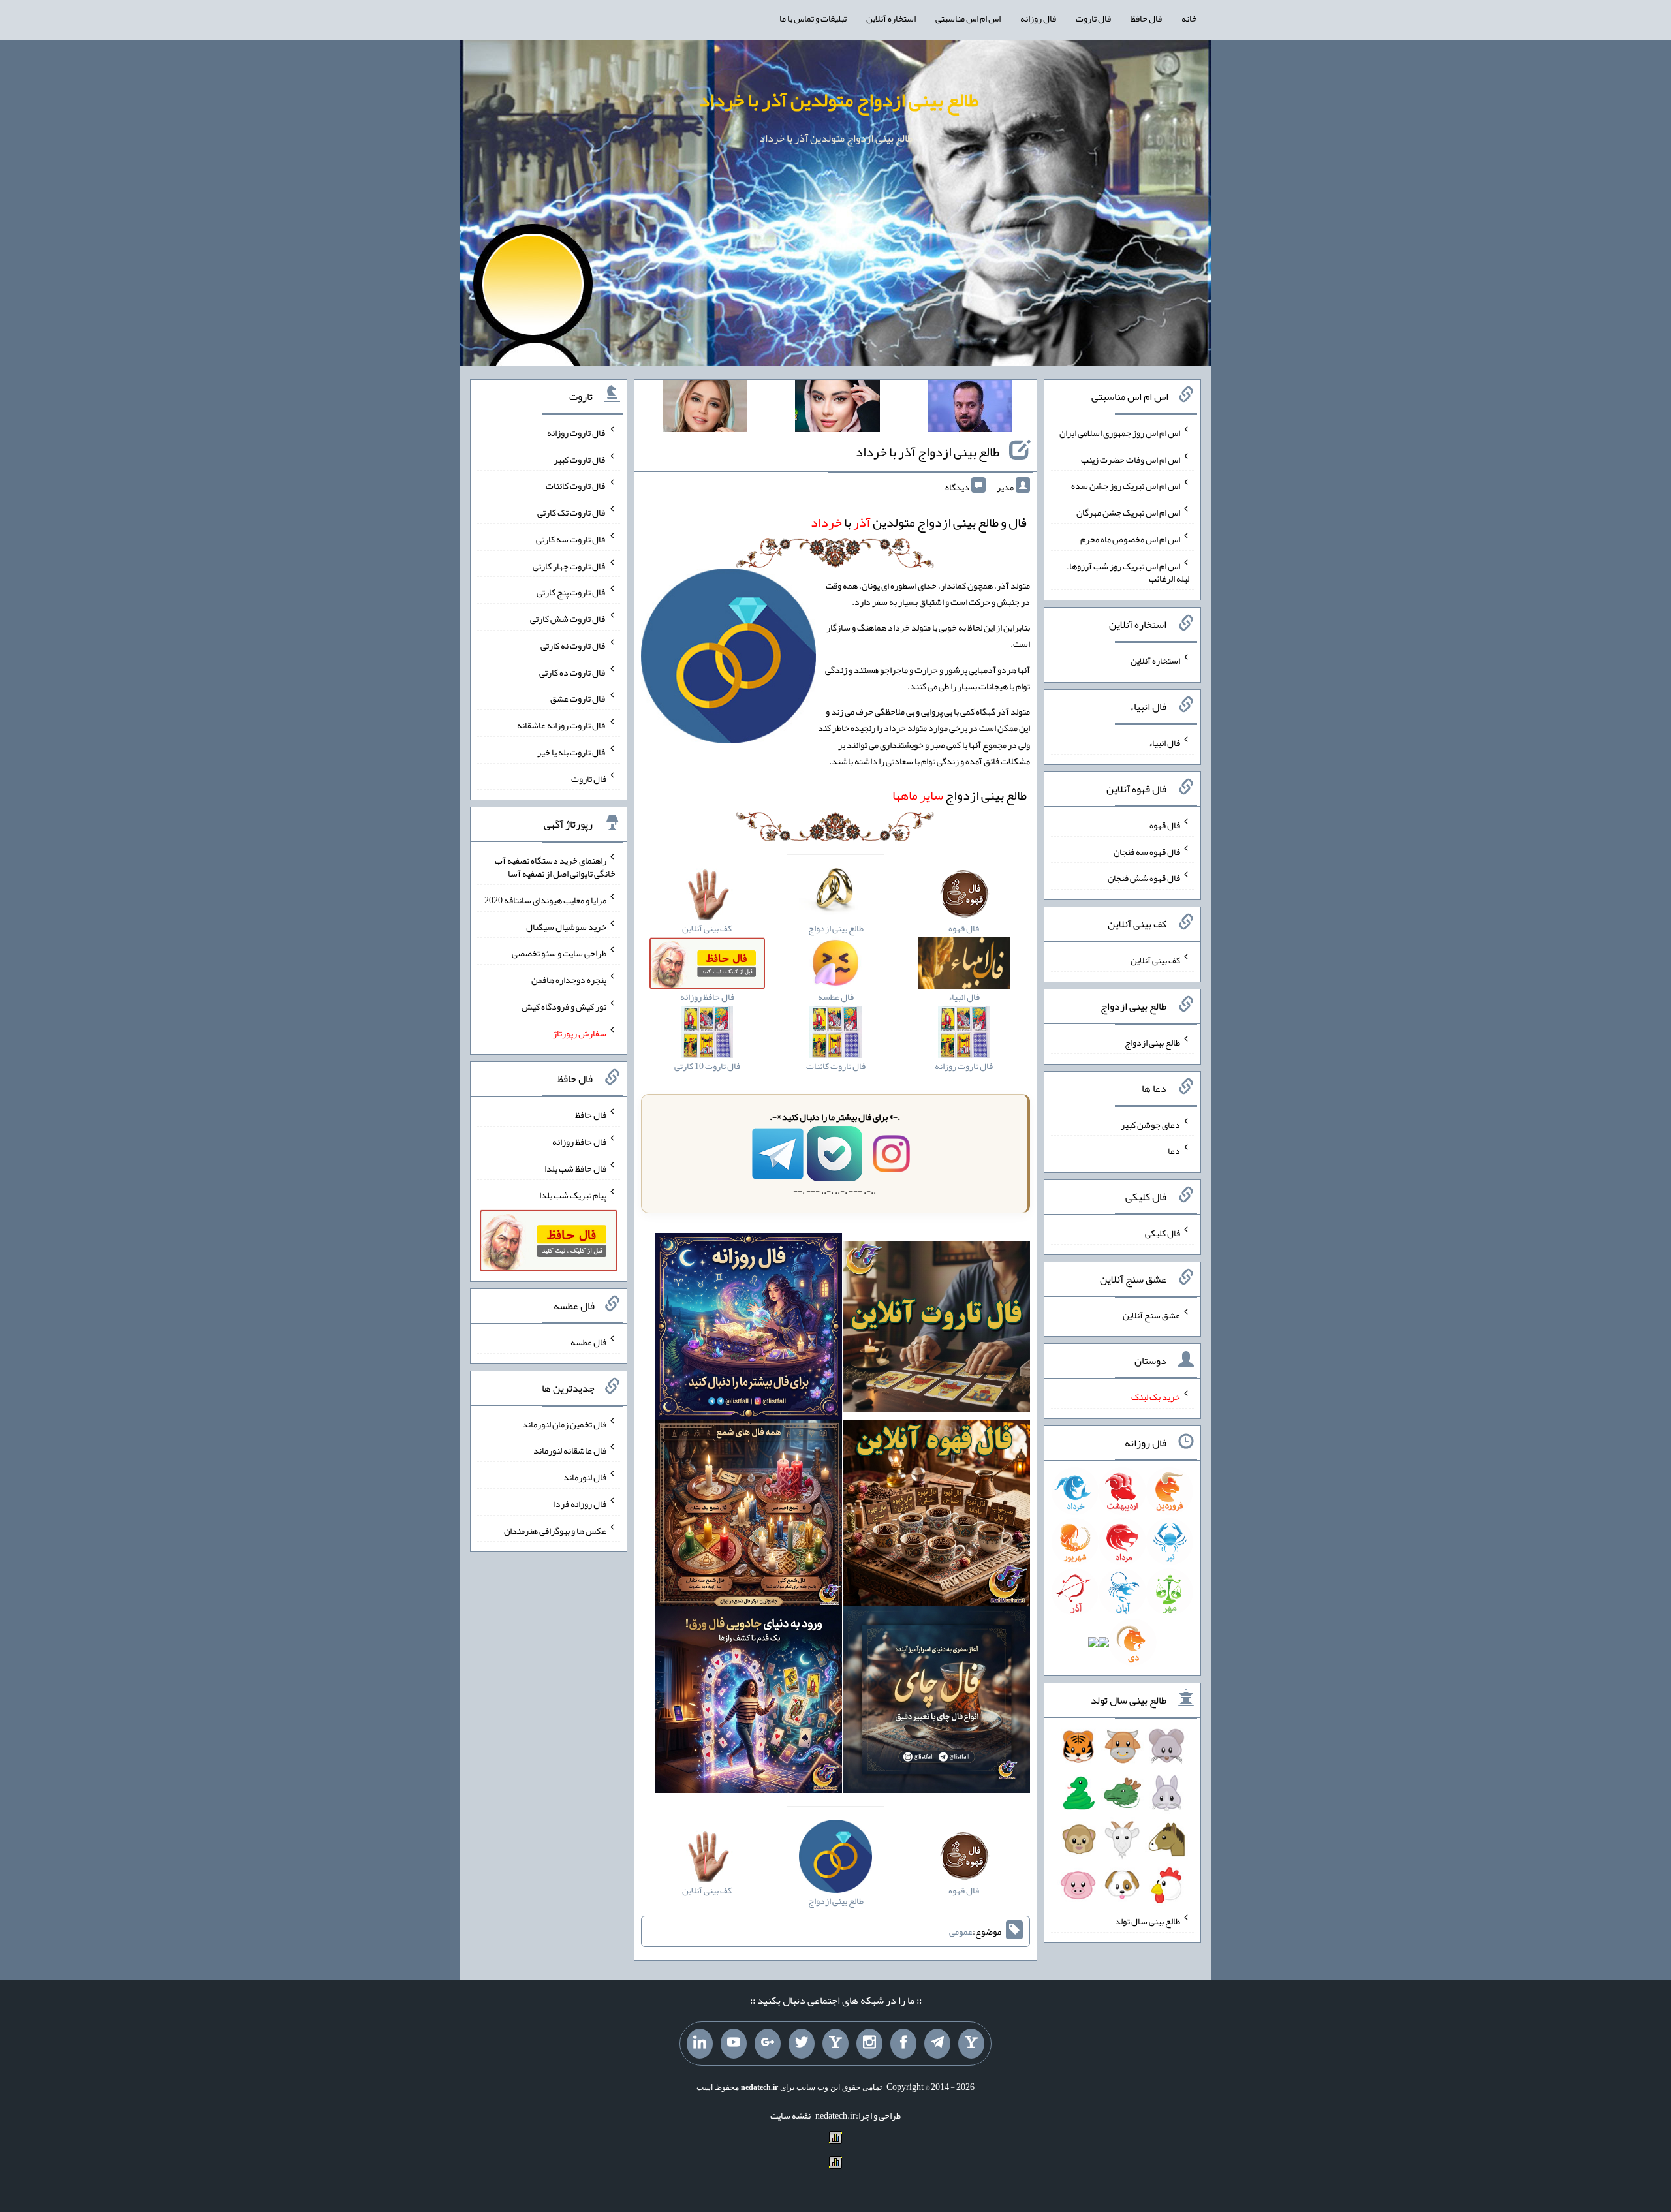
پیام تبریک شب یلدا (573, 1194)
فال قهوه (1165, 825)
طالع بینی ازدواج (960, 795)
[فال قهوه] (937, 1516)
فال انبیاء (1164, 743)
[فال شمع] (749, 1516)
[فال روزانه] (749, 1329)
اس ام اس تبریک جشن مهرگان (1128, 512)
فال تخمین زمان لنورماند (564, 1424)
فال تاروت (1093, 18)
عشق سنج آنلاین (1151, 1315)
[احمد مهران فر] (970, 409)
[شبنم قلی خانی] (705, 409)
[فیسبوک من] (903, 2044)
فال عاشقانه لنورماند (570, 1450)
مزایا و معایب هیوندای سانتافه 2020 (545, 900)
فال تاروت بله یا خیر (572, 752)
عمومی (961, 1931)
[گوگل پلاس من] (768, 2044)
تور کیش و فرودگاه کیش (564, 1006)
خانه (1189, 18)
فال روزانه (1038, 18)
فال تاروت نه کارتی (573, 646)
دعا (1174, 1151)
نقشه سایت (790, 2115)
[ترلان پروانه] (837, 409)
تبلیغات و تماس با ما (813, 18)
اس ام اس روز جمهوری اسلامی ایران (1120, 433)
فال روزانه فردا (580, 1504)
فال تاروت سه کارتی (571, 539)
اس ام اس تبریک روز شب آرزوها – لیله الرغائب (1128, 572)
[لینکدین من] (700, 2044)
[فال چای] (937, 1702)
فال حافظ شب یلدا (575, 1168)
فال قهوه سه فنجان (1147, 851)
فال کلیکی (1163, 1233)
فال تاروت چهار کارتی (570, 565)
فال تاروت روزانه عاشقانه (562, 725)
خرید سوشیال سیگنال (566, 926)
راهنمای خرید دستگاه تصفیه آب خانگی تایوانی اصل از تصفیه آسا (555, 867)
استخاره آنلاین (891, 18)
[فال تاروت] (937, 1329)
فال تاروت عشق (578, 698)
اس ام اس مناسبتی (968, 18)
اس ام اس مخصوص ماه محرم (1130, 539)
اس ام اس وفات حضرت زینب (1131, 459)
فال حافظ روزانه (579, 1142)
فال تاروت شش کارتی (568, 619)
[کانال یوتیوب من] (734, 2044)
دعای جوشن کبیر (1150, 1124)
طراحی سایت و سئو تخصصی (559, 953)
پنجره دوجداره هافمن (569, 980)
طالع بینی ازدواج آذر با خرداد (928, 452)
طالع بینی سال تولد (1148, 1921)
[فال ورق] (749, 1702)
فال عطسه (588, 1342)
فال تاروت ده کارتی (573, 672)
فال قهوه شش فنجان (1144, 878)
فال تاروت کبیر (580, 459)
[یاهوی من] (971, 2044)
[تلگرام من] (937, 2044)
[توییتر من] (802, 2044)
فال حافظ (1146, 18)
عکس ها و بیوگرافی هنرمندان (555, 1530)
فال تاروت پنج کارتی (571, 592)
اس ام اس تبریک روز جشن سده (1126, 486)
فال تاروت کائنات (576, 486)
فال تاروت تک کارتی (572, 512)
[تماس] (835, 2044)
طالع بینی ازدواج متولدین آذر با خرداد (839, 100)
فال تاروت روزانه (577, 433)
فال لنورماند (585, 1477)
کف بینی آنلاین (1155, 960)
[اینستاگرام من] (869, 2044)
